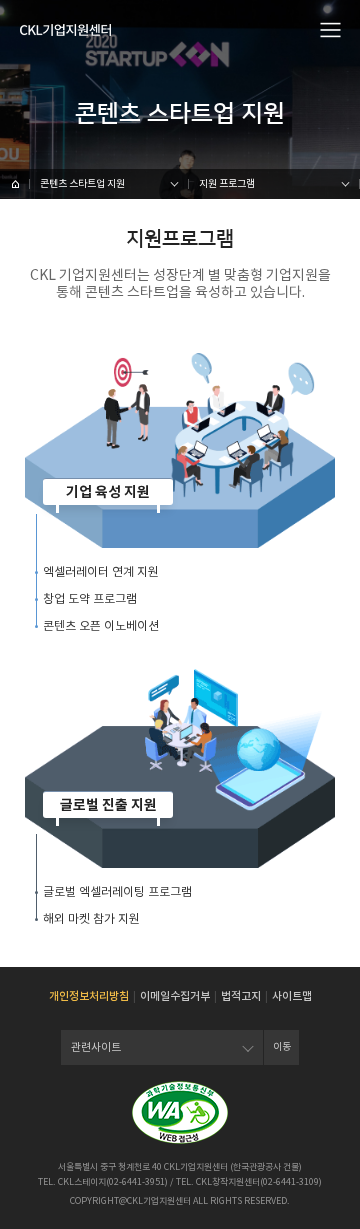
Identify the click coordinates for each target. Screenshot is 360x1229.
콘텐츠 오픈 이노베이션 (101, 625)
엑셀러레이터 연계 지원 (101, 571)
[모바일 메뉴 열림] (331, 29)
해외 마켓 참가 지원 (91, 918)
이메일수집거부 (175, 996)
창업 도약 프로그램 (90, 598)
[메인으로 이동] (65, 30)
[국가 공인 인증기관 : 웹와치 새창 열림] (180, 1112)
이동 (282, 1046)
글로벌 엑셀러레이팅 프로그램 (117, 891)
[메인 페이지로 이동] (15, 184)
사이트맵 (292, 996)
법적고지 (241, 996)
